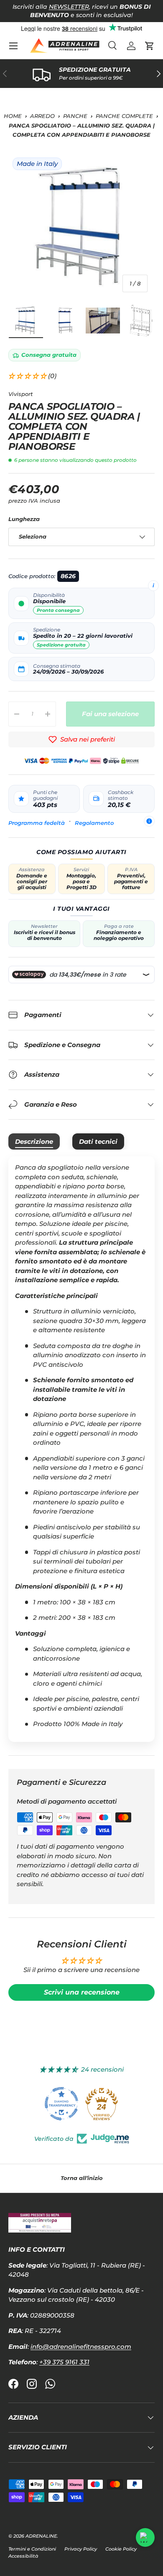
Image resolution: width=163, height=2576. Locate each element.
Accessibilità (23, 2556)
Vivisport (20, 394)
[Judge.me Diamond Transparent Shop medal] (61, 2104)
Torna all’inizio (82, 2178)
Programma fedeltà (37, 823)
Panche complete (124, 116)
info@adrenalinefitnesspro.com (81, 2347)
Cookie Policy (121, 2549)
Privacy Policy (81, 2549)
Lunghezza (24, 519)
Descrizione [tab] (34, 1141)
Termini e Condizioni (32, 2549)
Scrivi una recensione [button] (82, 1992)
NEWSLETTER (69, 7)
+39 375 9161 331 (64, 2362)
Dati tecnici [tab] (98, 1141)
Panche (75, 116)
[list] (81, 226)
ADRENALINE (41, 2536)
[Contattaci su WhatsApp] (145, 2537)
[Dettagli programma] (149, 821)
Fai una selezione (110, 714)
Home (13, 116)
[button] (150, 46)
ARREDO (42, 116)
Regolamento (94, 823)
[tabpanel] (81, 1449)
